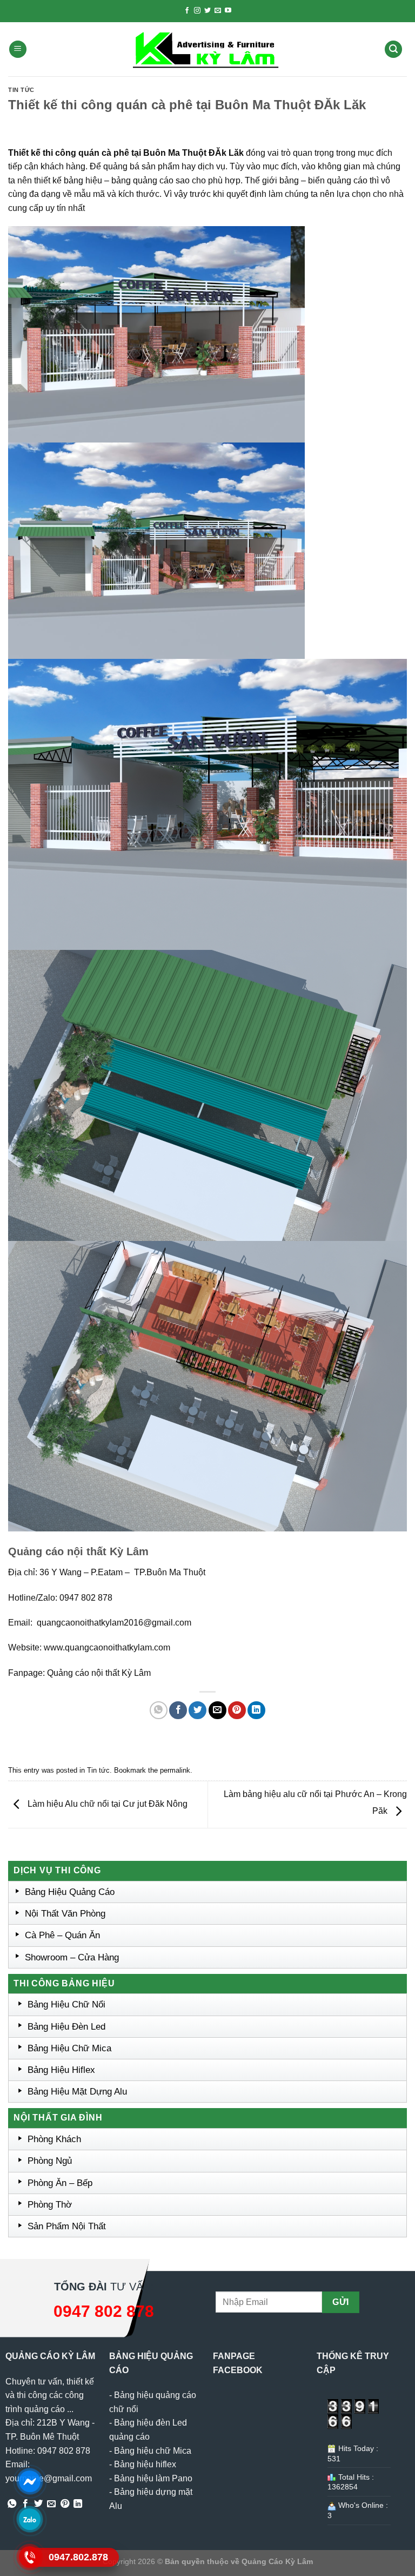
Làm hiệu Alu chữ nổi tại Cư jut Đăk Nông (106, 1804)
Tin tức (21, 90)
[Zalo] (30, 2519)
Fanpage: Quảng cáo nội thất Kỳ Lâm (79, 1673)
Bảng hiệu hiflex (145, 2464)
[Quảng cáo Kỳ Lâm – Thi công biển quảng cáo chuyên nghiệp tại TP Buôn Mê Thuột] (207, 49)
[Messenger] (30, 2481)
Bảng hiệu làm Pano (153, 2478)
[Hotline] (30, 2557)
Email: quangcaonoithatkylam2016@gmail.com (100, 1623)
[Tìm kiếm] (393, 49)
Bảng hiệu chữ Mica (153, 2451)
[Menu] (18, 49)
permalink (175, 1770)
